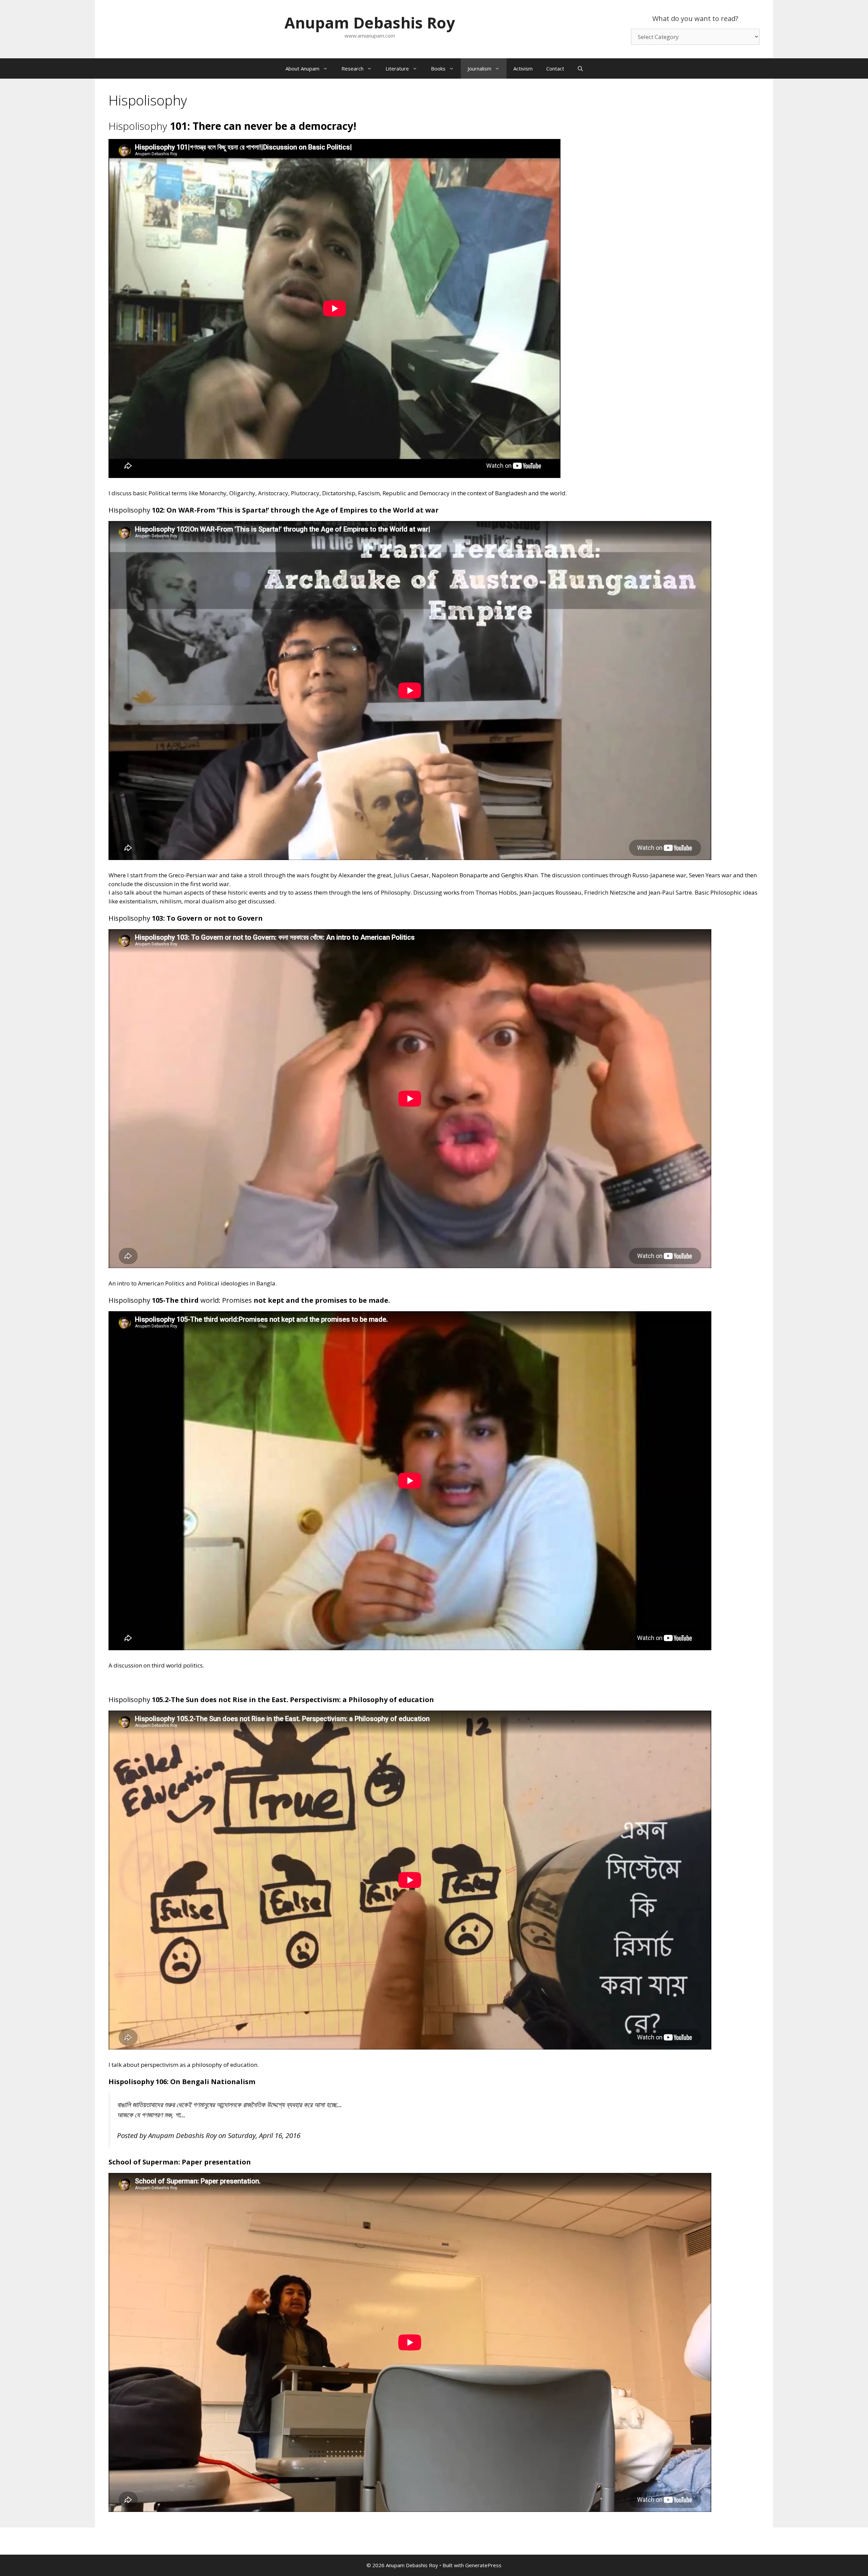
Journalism (479, 68)
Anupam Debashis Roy (370, 23)
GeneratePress (483, 2565)
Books (438, 68)
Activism (523, 68)
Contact (555, 68)
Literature (397, 68)
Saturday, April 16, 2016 (264, 2135)
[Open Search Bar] (580, 68)
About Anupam (302, 68)
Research (352, 68)
